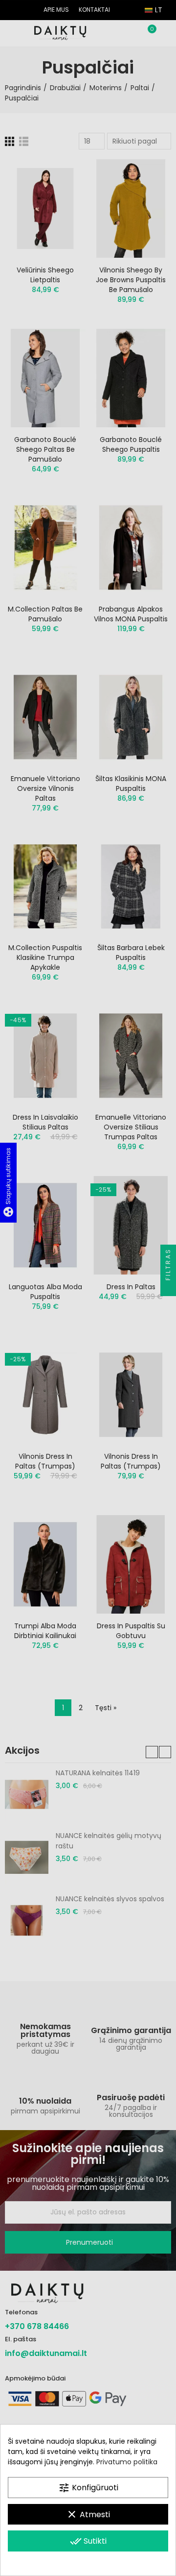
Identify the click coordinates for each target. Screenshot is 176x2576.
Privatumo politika (127, 2462)
